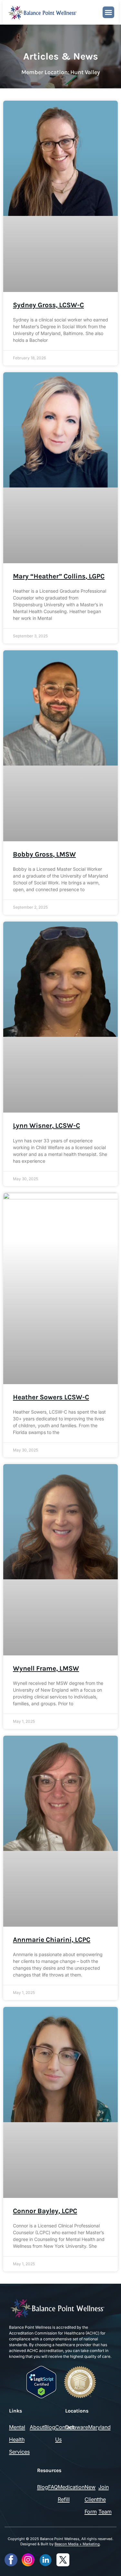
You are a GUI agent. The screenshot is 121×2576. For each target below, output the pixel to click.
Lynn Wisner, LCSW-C (46, 1126)
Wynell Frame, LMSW (46, 1668)
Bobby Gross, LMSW (44, 854)
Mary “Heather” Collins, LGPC (59, 576)
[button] (108, 12)
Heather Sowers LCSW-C (51, 1397)
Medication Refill (71, 2493)
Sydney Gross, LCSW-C (48, 305)
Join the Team (105, 2499)
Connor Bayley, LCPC (45, 2211)
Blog (50, 2427)
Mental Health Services (19, 2439)
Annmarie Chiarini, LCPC (52, 1940)
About (37, 2427)
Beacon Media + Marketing (77, 2544)
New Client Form (91, 2499)
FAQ (53, 2487)
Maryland (99, 2427)
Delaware (77, 2427)
